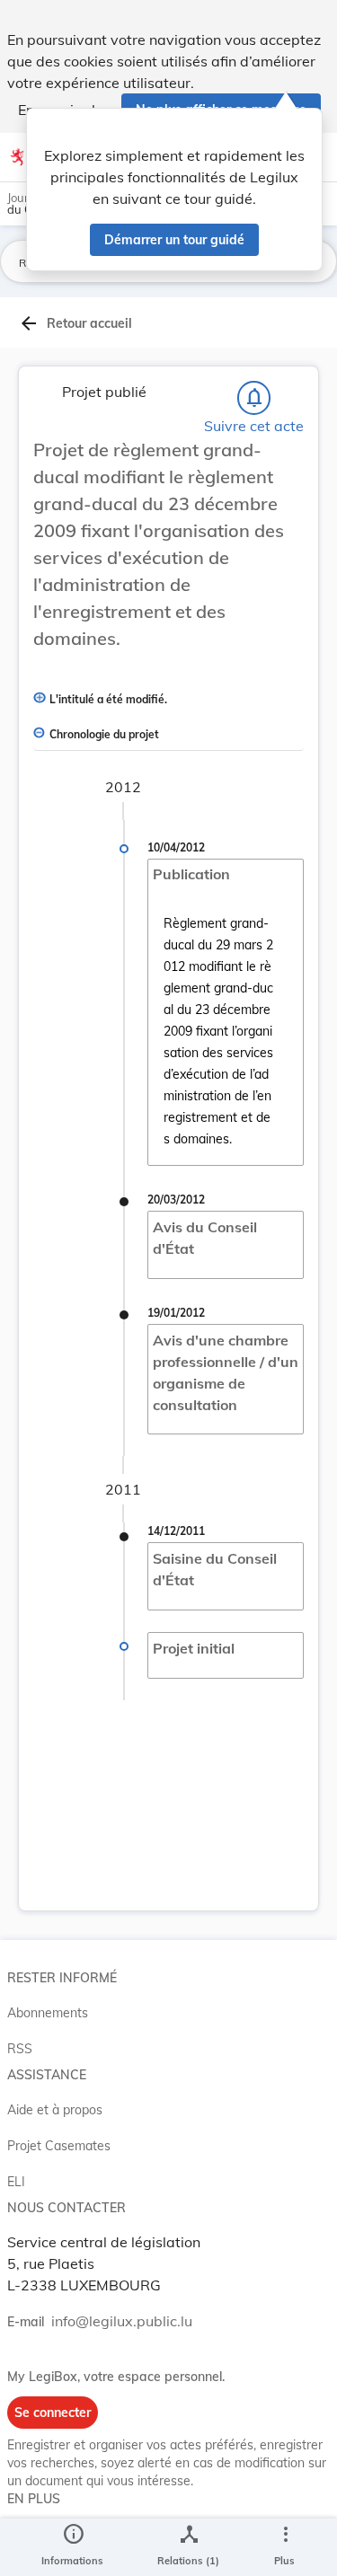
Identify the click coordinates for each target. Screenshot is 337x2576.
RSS (20, 2049)
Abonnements (48, 2013)
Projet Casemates (59, 2146)
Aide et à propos (55, 2110)
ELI (16, 2182)
